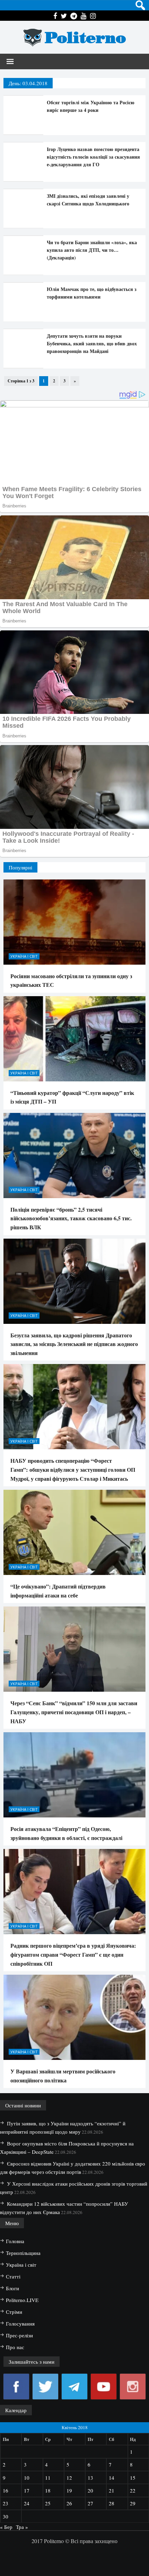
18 (48, 2490)
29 (133, 2503)
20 (90, 2490)
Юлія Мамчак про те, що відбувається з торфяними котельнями (92, 293)
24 (27, 2503)
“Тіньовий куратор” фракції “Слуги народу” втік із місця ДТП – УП (72, 1097)
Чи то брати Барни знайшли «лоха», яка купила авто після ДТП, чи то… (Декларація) (92, 250)
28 (112, 2503)
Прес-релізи (19, 2335)
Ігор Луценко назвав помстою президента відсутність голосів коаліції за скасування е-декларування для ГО (93, 157)
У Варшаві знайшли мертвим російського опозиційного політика (63, 2076)
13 (90, 2478)
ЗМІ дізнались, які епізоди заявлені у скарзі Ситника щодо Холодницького (88, 200)
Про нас (15, 2347)
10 (27, 2478)
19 (69, 2490)
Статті (13, 2276)
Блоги (12, 2288)
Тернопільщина (23, 2253)
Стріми (14, 2312)
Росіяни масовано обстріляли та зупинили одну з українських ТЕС (71, 980)
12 (69, 2478)
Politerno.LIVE (22, 2300)
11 (48, 2478)
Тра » (22, 2527)
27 (90, 2503)
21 (112, 2490)
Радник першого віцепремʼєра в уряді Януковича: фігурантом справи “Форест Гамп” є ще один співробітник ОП (73, 1954)
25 (48, 2503)
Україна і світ (24, 956)
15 (133, 2478)
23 (6, 2503)
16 (6, 2490)
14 (112, 2478)
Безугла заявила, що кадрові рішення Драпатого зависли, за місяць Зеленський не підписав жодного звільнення (74, 1344)
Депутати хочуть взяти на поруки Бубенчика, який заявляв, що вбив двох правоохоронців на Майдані (92, 343)
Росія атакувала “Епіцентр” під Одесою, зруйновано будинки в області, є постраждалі (66, 1833)
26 (69, 2503)
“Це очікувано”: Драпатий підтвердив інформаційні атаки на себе (58, 1591)
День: (28, 83)
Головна (15, 2241)
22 (133, 2490)
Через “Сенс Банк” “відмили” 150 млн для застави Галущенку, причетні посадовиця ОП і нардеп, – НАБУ (74, 1712)
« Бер (6, 2527)
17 (27, 2490)
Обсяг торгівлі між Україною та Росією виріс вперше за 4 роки (91, 106)
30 (6, 2516)
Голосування (20, 2323)
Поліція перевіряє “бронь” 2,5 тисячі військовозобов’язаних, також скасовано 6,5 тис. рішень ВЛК (71, 1218)
